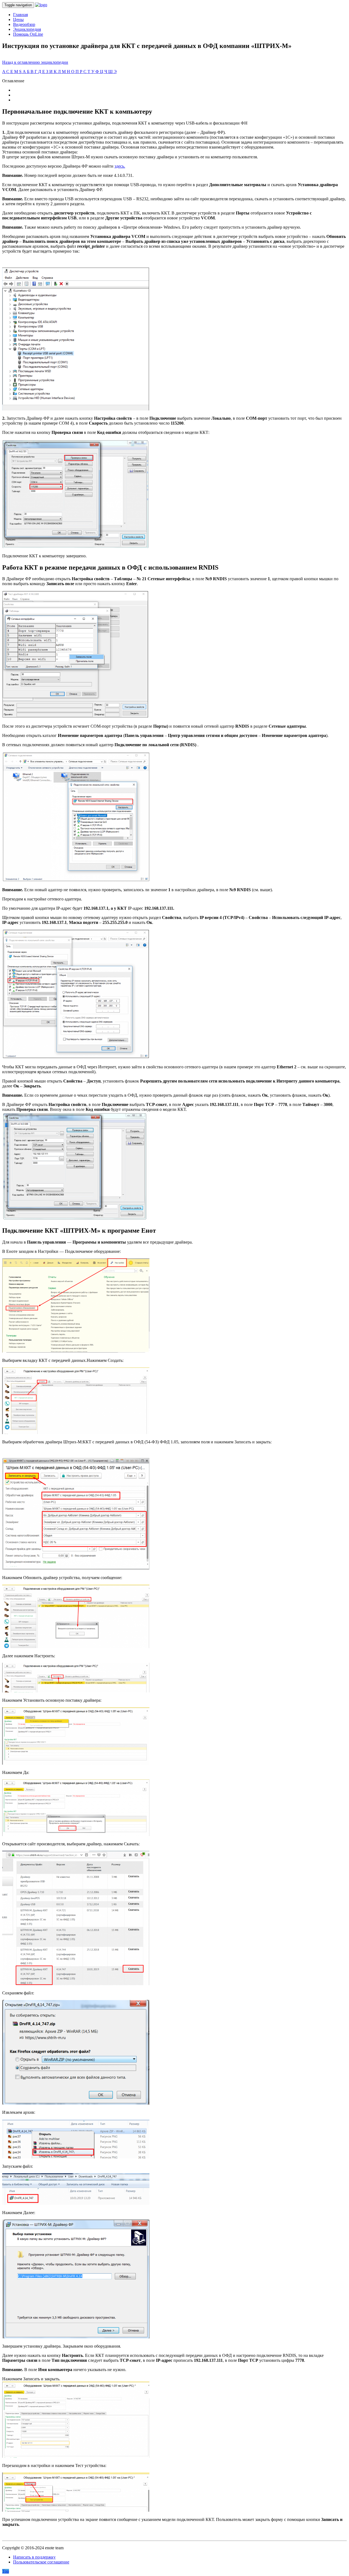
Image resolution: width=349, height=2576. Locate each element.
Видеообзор (24, 24)
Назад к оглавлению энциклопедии (35, 62)
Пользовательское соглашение (41, 2562)
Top (6, 2571)
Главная (20, 15)
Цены (18, 19)
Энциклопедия (27, 29)
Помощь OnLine (28, 34)
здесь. (120, 166)
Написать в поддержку (34, 2557)
